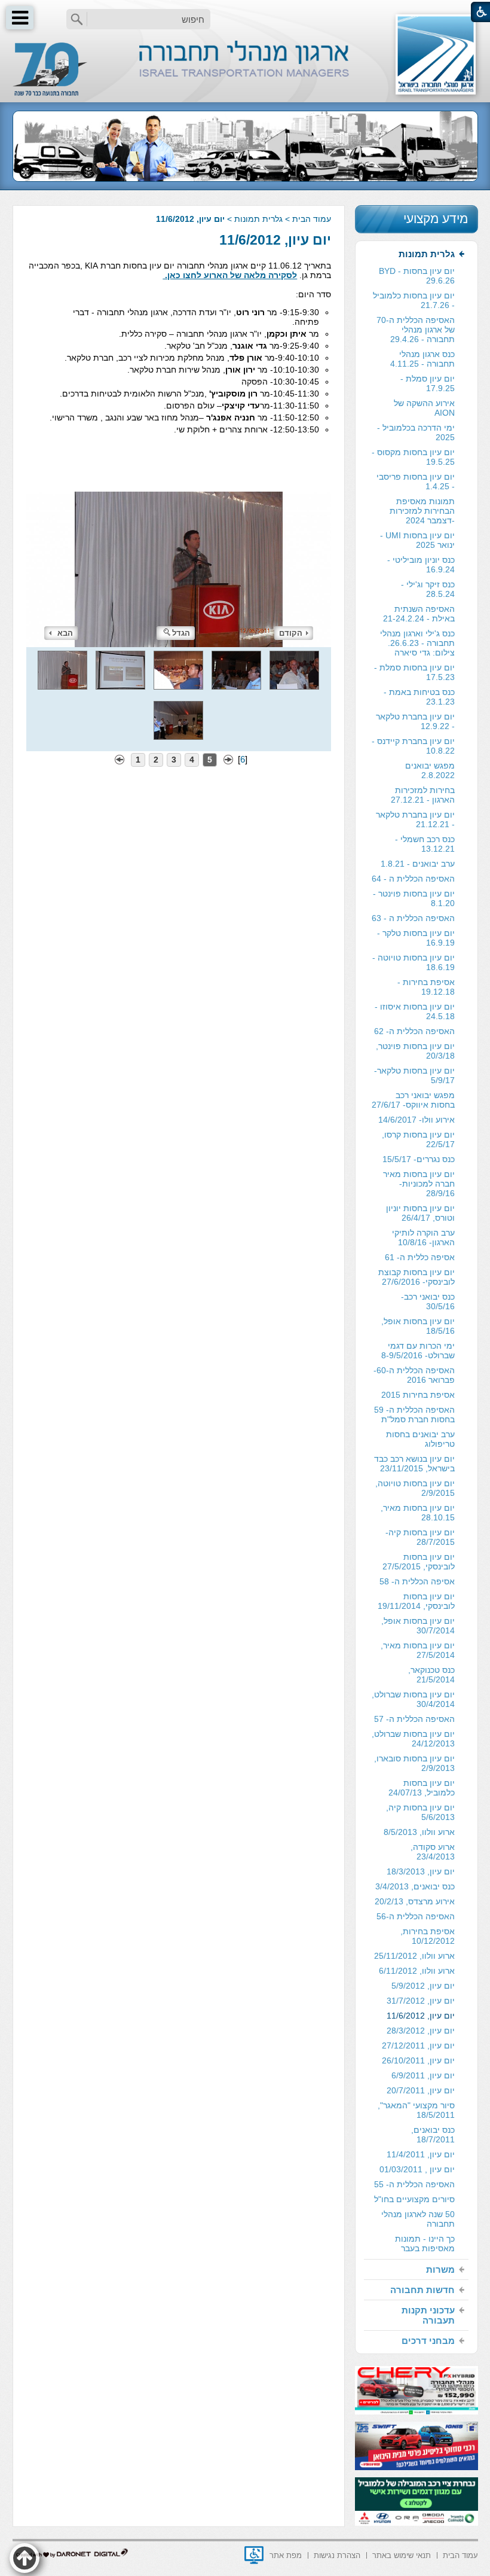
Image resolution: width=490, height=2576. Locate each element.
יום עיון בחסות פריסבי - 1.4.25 (416, 481)
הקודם (291, 633)
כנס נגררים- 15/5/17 (419, 1159)
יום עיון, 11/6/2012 (275, 240)
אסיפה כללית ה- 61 (420, 1257)
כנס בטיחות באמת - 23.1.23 (419, 697)
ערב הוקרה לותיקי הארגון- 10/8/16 (423, 1237)
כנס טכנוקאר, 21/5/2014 (431, 1675)
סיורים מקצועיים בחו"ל (414, 2199)
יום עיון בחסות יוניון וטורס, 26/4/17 (420, 1213)
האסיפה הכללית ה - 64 (413, 879)
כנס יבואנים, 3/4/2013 (415, 1886)
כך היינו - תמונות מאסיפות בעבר (425, 2243)
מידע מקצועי (436, 219)
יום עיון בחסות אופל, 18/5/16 (418, 1326)
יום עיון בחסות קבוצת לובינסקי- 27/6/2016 (416, 1277)
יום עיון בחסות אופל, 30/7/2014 (418, 1626)
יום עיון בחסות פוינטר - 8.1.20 (414, 898)
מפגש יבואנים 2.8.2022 (430, 770)
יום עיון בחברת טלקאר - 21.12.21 (415, 819)
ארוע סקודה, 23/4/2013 (433, 1852)
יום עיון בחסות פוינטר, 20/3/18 (415, 1051)
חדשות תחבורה (422, 2290)
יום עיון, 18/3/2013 (421, 1871)
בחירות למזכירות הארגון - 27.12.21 (423, 795)
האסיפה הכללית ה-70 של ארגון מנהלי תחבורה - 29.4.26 (416, 330)
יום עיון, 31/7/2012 (421, 2001)
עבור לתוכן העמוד (245, 12)
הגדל (181, 633)
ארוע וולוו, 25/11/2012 (414, 1956)
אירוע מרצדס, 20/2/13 (415, 1901)
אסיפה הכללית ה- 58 (417, 1581)
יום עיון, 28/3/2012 (421, 2031)
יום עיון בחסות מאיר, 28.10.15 (418, 1513)
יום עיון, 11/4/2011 (421, 2154)
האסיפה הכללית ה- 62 (414, 1031)
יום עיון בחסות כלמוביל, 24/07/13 (422, 1788)
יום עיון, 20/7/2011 (421, 2090)
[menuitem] (416, 1252)
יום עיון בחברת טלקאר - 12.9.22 (415, 721)
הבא (65, 633)
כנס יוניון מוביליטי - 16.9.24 (421, 565)
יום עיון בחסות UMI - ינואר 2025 (417, 540)
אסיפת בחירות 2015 (418, 1395)
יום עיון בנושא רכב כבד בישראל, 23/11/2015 (414, 1464)
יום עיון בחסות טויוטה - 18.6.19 (414, 962)
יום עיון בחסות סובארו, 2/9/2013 (414, 1763)
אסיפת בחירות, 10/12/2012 (428, 1936)
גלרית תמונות (258, 219)
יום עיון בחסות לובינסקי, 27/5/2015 (419, 1562)
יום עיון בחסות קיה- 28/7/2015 (420, 1537)
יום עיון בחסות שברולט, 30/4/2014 (413, 1699)
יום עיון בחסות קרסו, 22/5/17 (418, 1139)
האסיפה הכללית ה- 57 (414, 1719)
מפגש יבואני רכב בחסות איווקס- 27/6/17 (413, 1100)
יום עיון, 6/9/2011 (423, 2075)
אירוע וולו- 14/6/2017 (416, 1120)
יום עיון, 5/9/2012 (423, 1986)
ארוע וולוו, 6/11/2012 (417, 1971)
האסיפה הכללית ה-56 (416, 1916)
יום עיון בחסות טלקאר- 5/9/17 (414, 1075)
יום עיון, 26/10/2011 (418, 2060)
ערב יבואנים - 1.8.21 (418, 864)
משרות (440, 2269)
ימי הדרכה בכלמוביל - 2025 (416, 432)
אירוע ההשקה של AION (424, 408)
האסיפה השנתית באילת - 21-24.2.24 (419, 614)
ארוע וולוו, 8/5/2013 (419, 1832)
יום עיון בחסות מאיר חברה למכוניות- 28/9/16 (419, 1184)
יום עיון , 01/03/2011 (417, 2169)
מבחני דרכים (428, 2341)
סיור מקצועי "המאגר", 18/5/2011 (416, 2110)
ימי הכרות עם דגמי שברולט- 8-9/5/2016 (418, 1351)
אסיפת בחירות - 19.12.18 (426, 987)
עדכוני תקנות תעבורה (428, 2315)
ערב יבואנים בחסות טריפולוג (420, 1439)
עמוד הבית (312, 219)
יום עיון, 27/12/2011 (418, 2045)
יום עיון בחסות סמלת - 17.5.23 (414, 672)
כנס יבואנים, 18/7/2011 (433, 2135)
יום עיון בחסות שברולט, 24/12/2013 (413, 1739)
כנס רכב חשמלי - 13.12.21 (425, 844)
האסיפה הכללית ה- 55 (414, 2184)
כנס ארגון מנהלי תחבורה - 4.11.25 (422, 359)
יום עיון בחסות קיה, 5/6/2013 (420, 1812)
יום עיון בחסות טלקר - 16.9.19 (416, 938)
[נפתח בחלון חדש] (254, 2555)
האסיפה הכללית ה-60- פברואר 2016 (414, 1375)
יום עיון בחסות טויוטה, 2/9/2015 (415, 1488)
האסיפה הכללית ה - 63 (413, 918)
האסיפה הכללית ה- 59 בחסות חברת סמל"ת (414, 1414)
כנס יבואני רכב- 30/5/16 (428, 1301)
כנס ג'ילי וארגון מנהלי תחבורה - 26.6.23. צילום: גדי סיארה (417, 643)
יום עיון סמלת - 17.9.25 (428, 383)
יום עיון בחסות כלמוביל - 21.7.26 (414, 300)
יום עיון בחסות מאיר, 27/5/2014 (418, 1650)
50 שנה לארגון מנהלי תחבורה (418, 2219)
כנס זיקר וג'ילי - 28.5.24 (428, 589)
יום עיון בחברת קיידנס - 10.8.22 (413, 746)
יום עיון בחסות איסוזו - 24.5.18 (415, 1011)
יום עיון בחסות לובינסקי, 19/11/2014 (416, 1601)
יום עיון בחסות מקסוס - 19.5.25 (413, 457)
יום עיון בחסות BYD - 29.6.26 (417, 276)
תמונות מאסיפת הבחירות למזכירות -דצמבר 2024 (422, 511)
